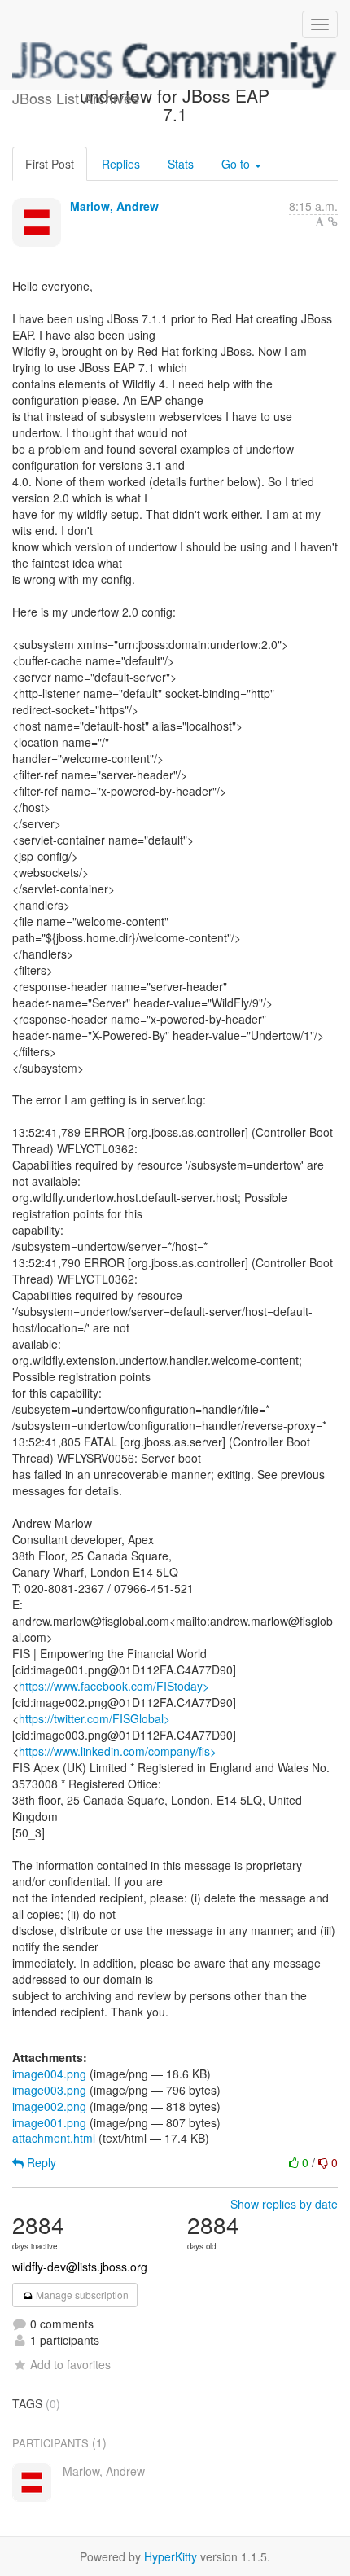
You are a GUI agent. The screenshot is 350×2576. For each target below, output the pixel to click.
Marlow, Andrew (114, 206)
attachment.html (54, 2138)
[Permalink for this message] (333, 222)
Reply (40, 2162)
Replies (121, 164)
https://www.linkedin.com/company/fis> (118, 1751)
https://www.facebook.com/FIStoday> (114, 1686)
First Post (50, 164)
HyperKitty (171, 2556)
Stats (181, 164)
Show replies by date (284, 2204)
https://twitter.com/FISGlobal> (94, 1718)
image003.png (49, 2090)
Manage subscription (81, 2295)
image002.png (49, 2106)
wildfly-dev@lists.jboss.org (80, 2267)
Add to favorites (70, 2364)
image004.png (49, 2074)
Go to (237, 164)
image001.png (49, 2122)
